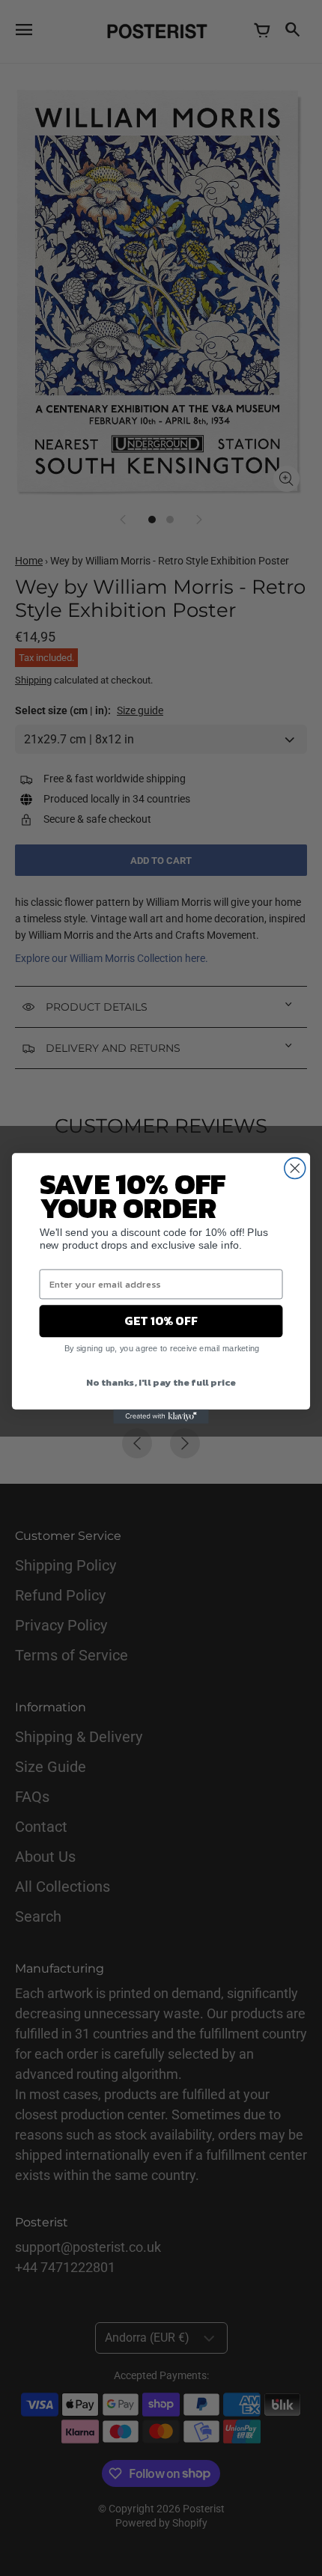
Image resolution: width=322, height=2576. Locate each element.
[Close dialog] (295, 1168)
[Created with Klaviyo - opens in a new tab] (161, 1416)
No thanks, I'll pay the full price (161, 1382)
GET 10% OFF (161, 1321)
